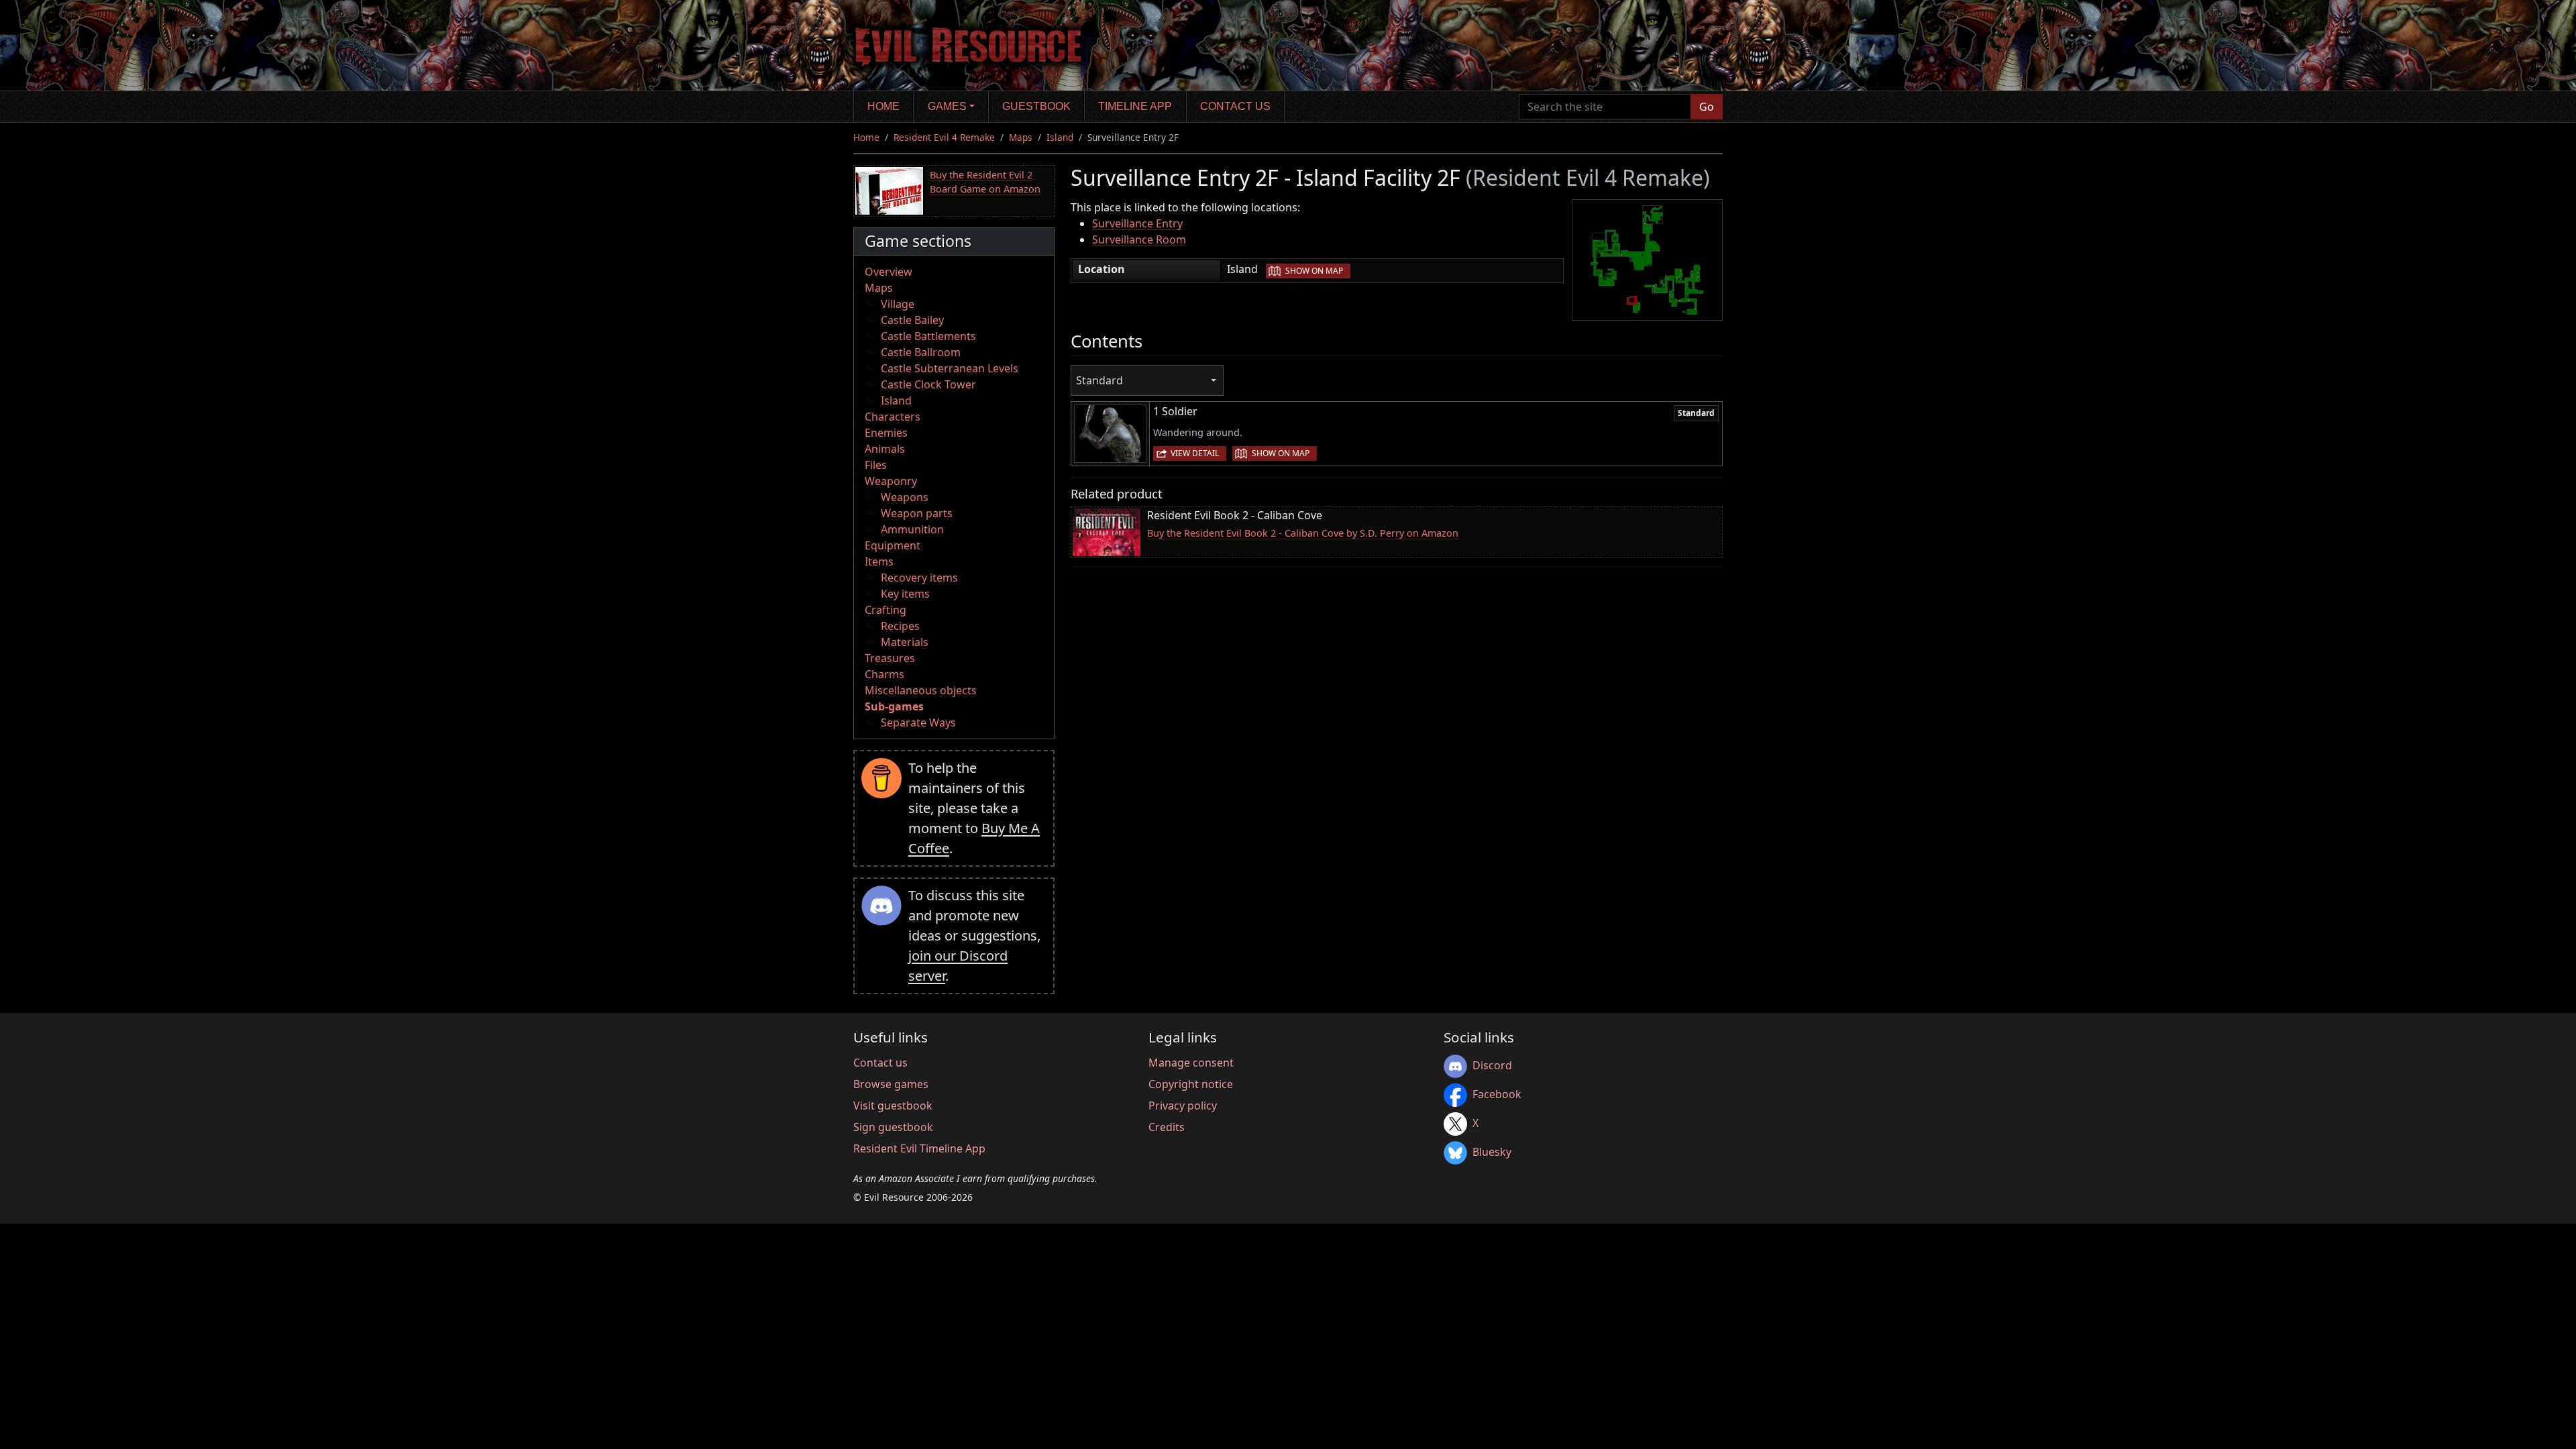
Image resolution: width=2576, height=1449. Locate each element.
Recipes (900, 626)
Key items (905, 594)
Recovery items (919, 578)
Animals (885, 449)
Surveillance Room (1139, 239)
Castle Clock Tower (928, 384)
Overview (889, 272)
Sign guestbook (893, 1127)
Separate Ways (918, 722)
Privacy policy (1183, 1106)
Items (879, 561)
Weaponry (891, 481)
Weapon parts (917, 513)
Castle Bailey (912, 320)
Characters (893, 417)
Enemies (886, 433)
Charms (884, 674)
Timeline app (1135, 106)
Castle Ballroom (921, 352)
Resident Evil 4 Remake (944, 137)
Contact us (1235, 106)
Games (947, 106)
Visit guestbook (893, 1106)
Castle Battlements (928, 336)
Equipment (893, 545)
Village (898, 304)
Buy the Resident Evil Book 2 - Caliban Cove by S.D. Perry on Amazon (1303, 533)
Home (883, 106)
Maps (1021, 137)
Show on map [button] (1314, 271)
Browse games (891, 1084)
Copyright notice (1191, 1084)
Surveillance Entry (1137, 223)
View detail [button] (1195, 453)
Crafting (885, 610)
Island (1060, 137)
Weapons (905, 497)
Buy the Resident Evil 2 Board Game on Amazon (985, 182)
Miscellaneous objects (921, 690)
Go (1707, 107)
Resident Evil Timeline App (919, 1148)
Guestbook (1036, 106)
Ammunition (912, 529)
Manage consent (1191, 1063)
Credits (1167, 1127)
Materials (905, 642)
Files (876, 465)
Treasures (890, 658)
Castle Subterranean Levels (950, 368)
